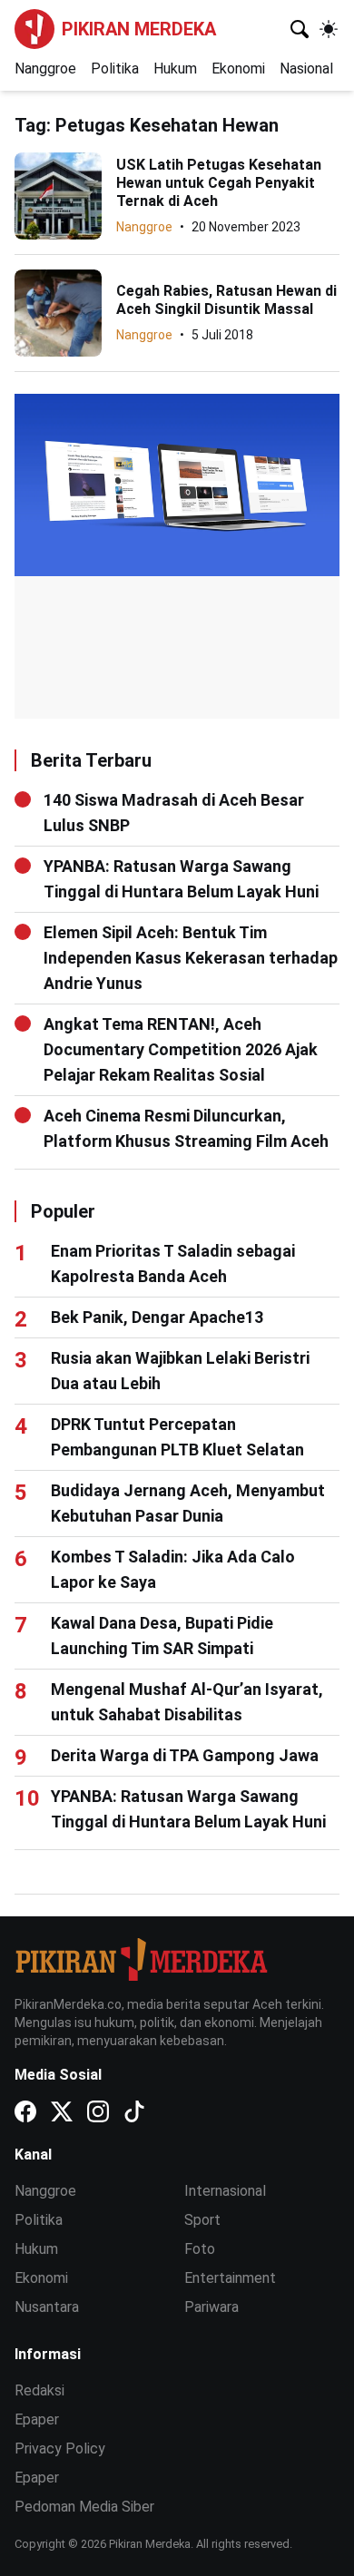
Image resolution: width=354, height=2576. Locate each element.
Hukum (175, 69)
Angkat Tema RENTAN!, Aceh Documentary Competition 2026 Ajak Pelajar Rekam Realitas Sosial (181, 1049)
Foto (200, 2249)
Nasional (306, 69)
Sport (202, 2220)
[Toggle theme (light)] (329, 29)
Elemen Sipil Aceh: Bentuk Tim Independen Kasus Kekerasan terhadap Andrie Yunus (191, 958)
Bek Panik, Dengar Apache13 (157, 1317)
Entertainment (230, 2278)
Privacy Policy (60, 2449)
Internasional (225, 2191)
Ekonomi (238, 69)
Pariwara (211, 2307)
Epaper (37, 2419)
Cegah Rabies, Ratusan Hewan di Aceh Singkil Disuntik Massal (226, 300)
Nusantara (47, 2307)
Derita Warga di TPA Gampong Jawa (185, 1755)
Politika (115, 69)
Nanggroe (45, 69)
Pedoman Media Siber (84, 2507)
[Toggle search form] (300, 29)
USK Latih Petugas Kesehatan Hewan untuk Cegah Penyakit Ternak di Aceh (219, 183)
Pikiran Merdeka (139, 29)
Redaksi (39, 2390)
